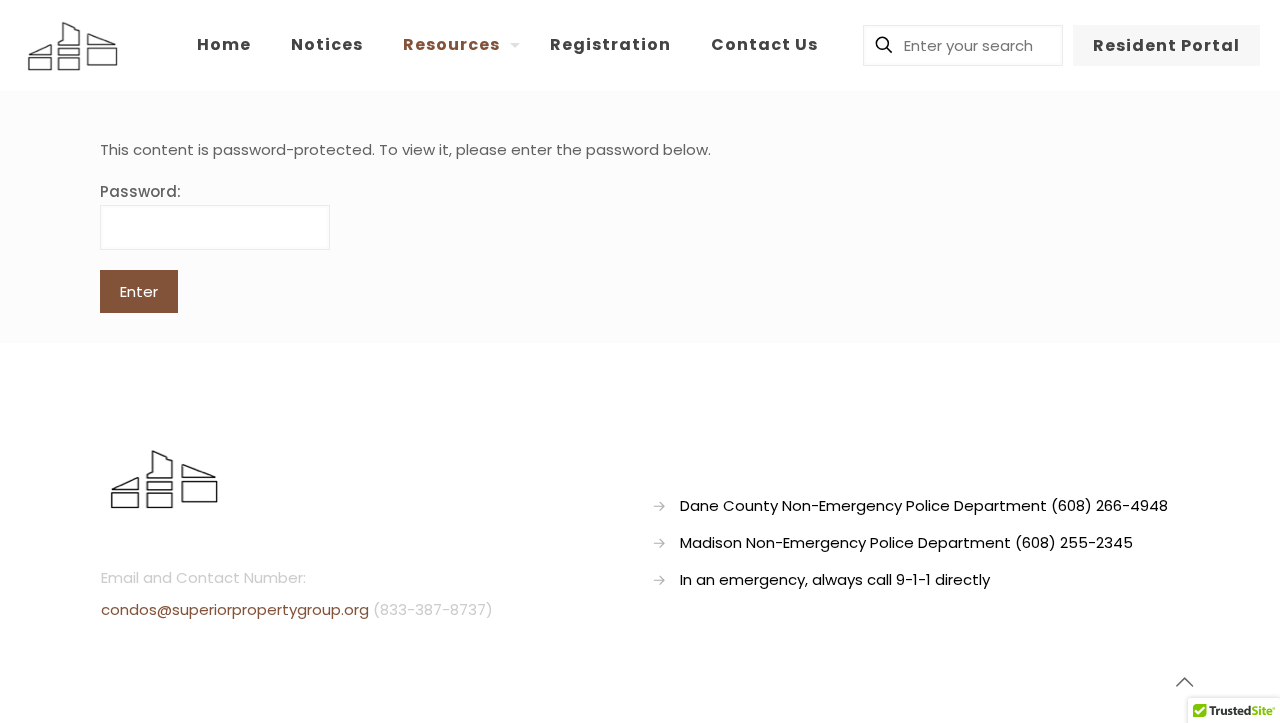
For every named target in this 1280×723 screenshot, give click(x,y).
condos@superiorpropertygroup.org (235, 609)
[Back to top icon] (1184, 682)
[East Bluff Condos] (72, 45)
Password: (140, 191)
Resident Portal (1166, 45)
